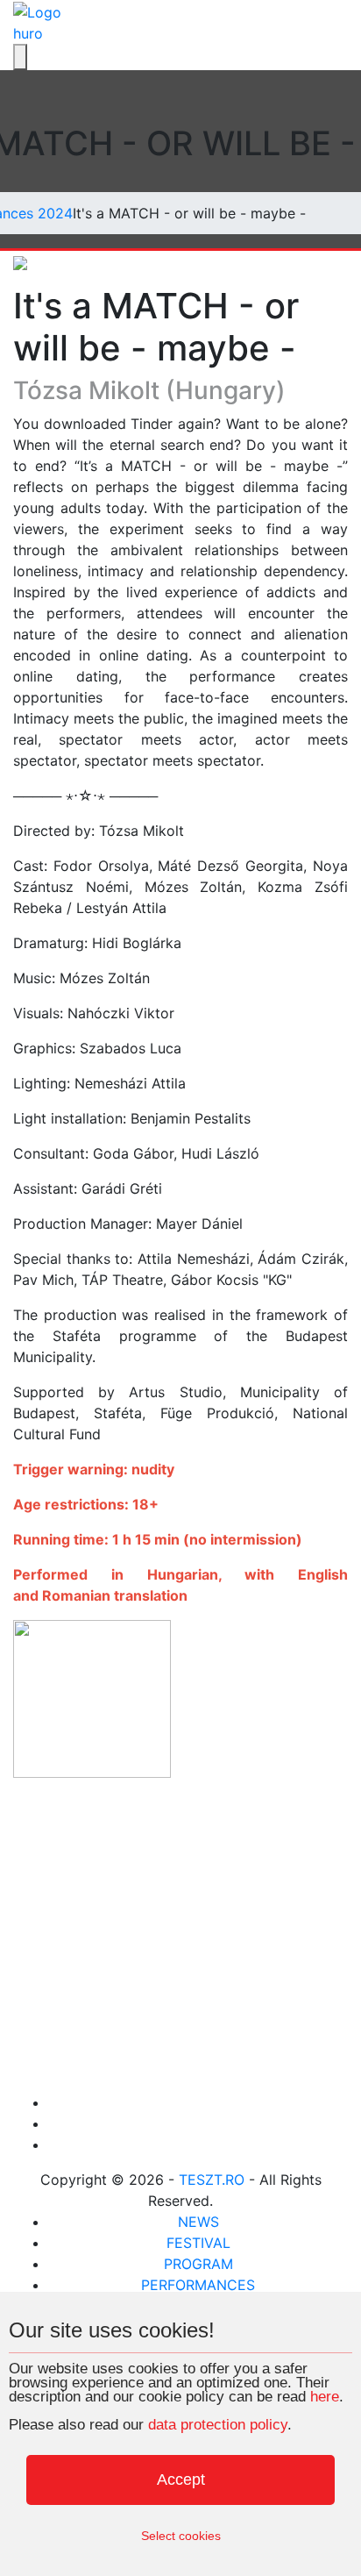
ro (36, 33)
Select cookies (181, 2536)
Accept (181, 2480)
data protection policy (218, 2425)
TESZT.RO (212, 2180)
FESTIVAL (198, 2243)
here (325, 2397)
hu (21, 33)
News (198, 2222)
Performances (198, 2285)
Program (198, 2264)
